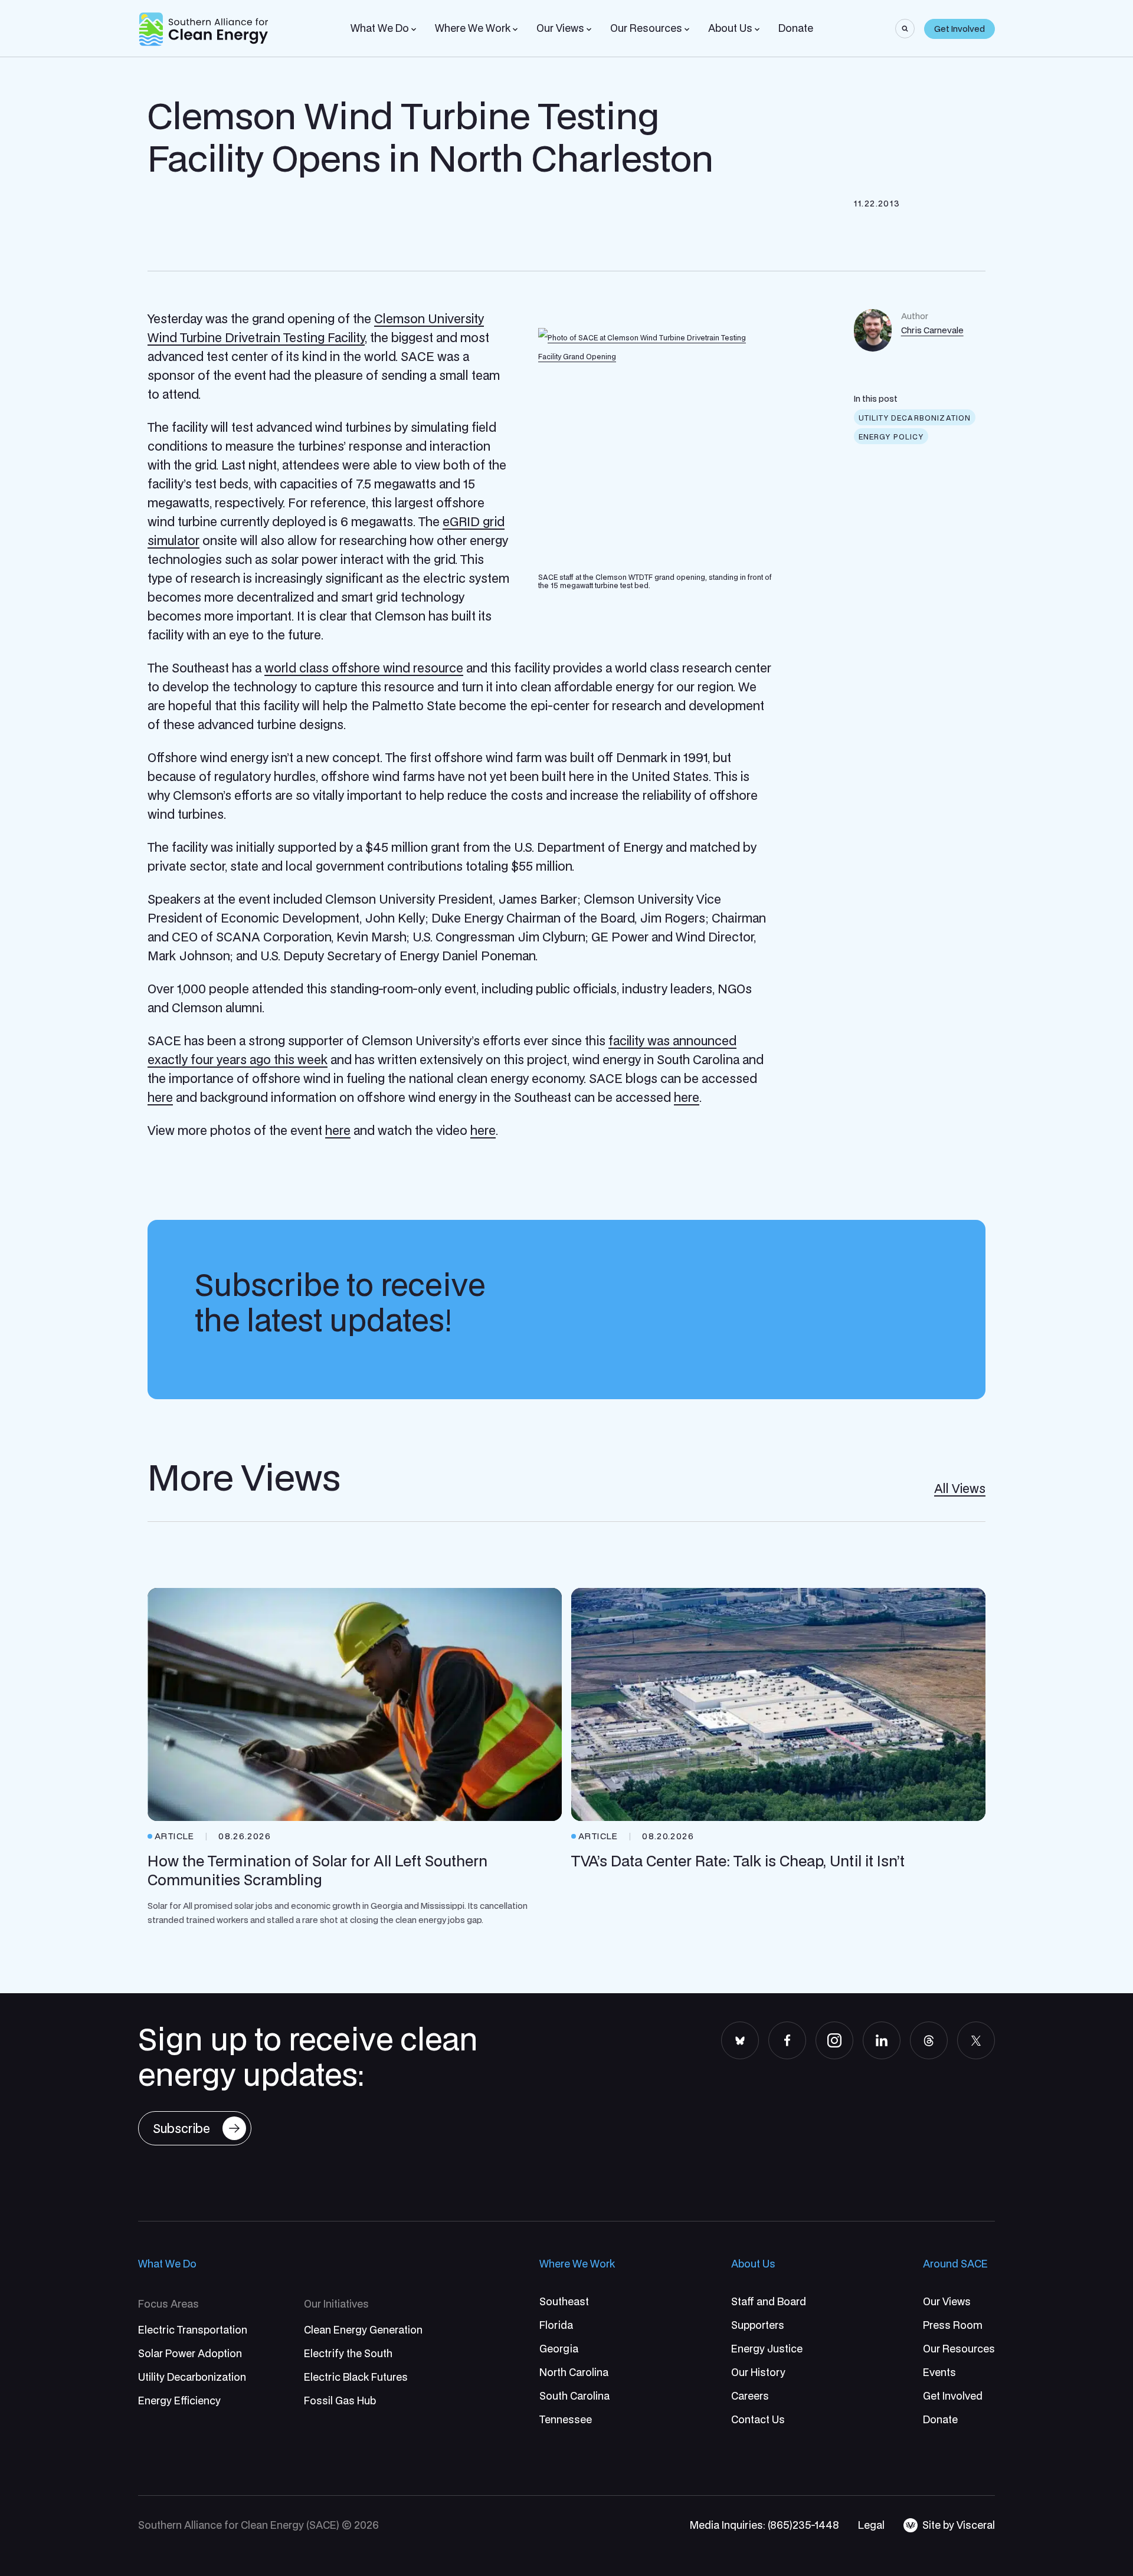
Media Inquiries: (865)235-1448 (764, 2525)
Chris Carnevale (932, 330)
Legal (871, 2525)
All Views (960, 1488)
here (160, 1097)
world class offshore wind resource (364, 668)
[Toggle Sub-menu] (414, 29)
